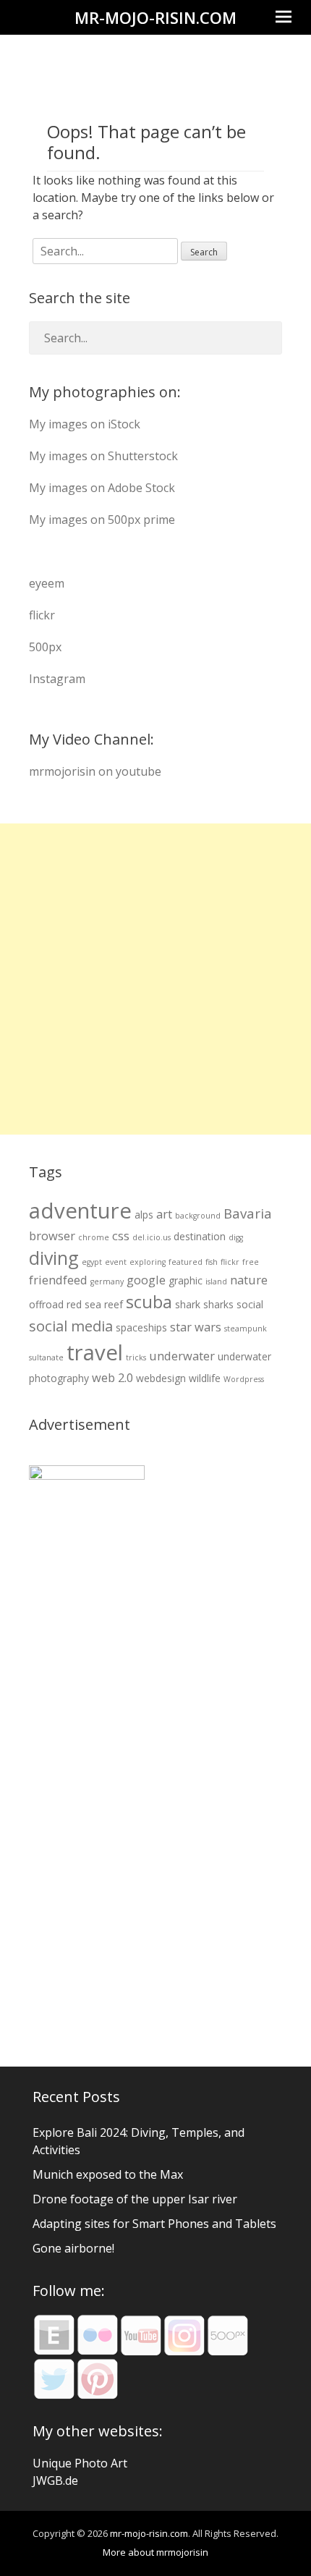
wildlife (205, 1378)
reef (114, 1304)
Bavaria (248, 1213)
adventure (80, 1211)
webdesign (161, 1378)
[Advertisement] (155, 979)
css (121, 1236)
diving (54, 1258)
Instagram (57, 679)
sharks (218, 1304)
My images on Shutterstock (103, 456)
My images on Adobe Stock (102, 488)
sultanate (46, 1357)
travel (95, 1352)
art (164, 1214)
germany (107, 1281)
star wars (196, 1327)
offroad (46, 1304)
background (198, 1216)
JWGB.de (55, 2480)
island (216, 1281)
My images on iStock (85, 424)
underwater (182, 1356)
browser (52, 1236)
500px (45, 647)
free (251, 1262)
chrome (94, 1237)
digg (236, 1237)
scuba (149, 1302)
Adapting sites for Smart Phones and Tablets (154, 2224)
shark (188, 1304)
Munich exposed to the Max (108, 2174)
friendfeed (58, 1280)
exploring (148, 1262)
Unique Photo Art (80, 2463)
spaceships (141, 1327)
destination (200, 1236)
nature (249, 1280)
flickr (42, 615)
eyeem (47, 583)
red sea (84, 1304)
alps (144, 1215)
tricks (136, 1357)
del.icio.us (152, 1237)
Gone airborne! (73, 2248)
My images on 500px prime (102, 520)
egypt (92, 1262)
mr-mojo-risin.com (155, 17)
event (116, 1262)
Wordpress (244, 1379)
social (250, 1304)
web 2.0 (112, 1377)
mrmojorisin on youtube (95, 771)
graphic (186, 1280)
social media (71, 1326)
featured (186, 1262)
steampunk (246, 1329)
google (146, 1280)
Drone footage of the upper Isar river (135, 2199)
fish (212, 1262)
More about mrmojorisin (155, 2552)
